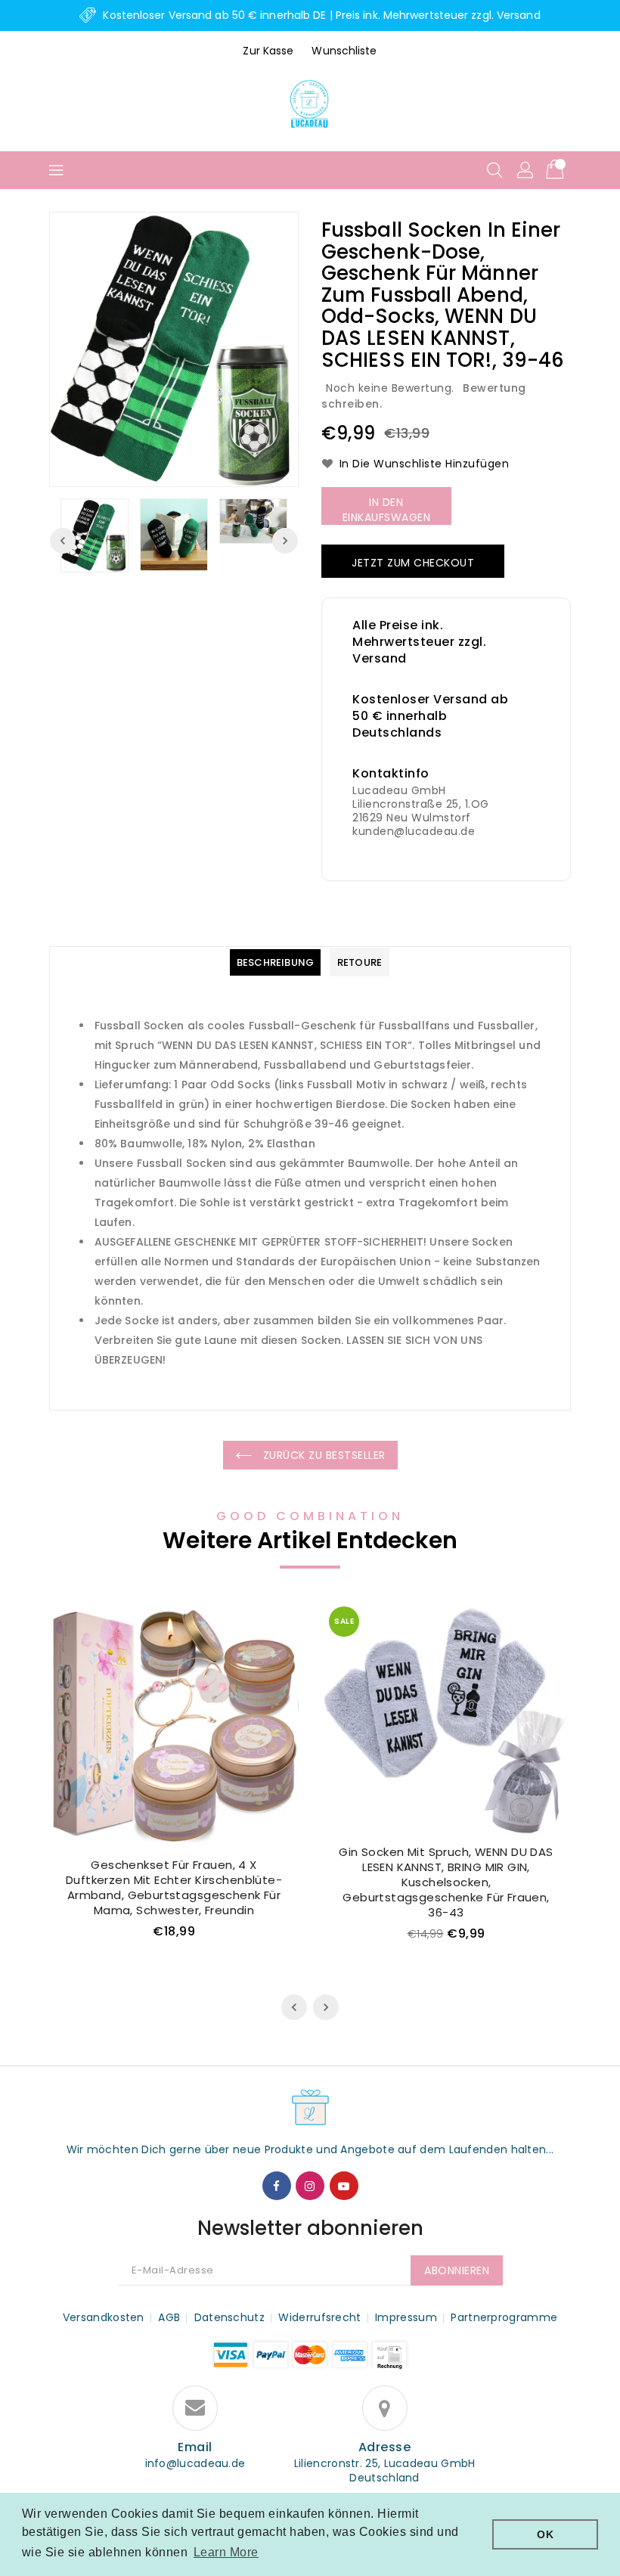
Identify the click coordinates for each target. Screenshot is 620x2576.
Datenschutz (229, 2317)
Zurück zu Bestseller (322, 1455)
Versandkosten (104, 2317)
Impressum (406, 2317)
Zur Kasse (268, 51)
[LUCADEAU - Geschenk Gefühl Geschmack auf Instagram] (310, 2186)
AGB (169, 2317)
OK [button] (545, 2534)
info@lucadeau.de (195, 2464)
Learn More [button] (226, 2552)
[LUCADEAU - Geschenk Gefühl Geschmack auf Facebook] (277, 2186)
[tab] (275, 962)
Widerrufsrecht (319, 2317)
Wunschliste (344, 51)
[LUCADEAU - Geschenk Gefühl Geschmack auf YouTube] (344, 2186)
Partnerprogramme (504, 2317)
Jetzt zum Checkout (413, 563)
